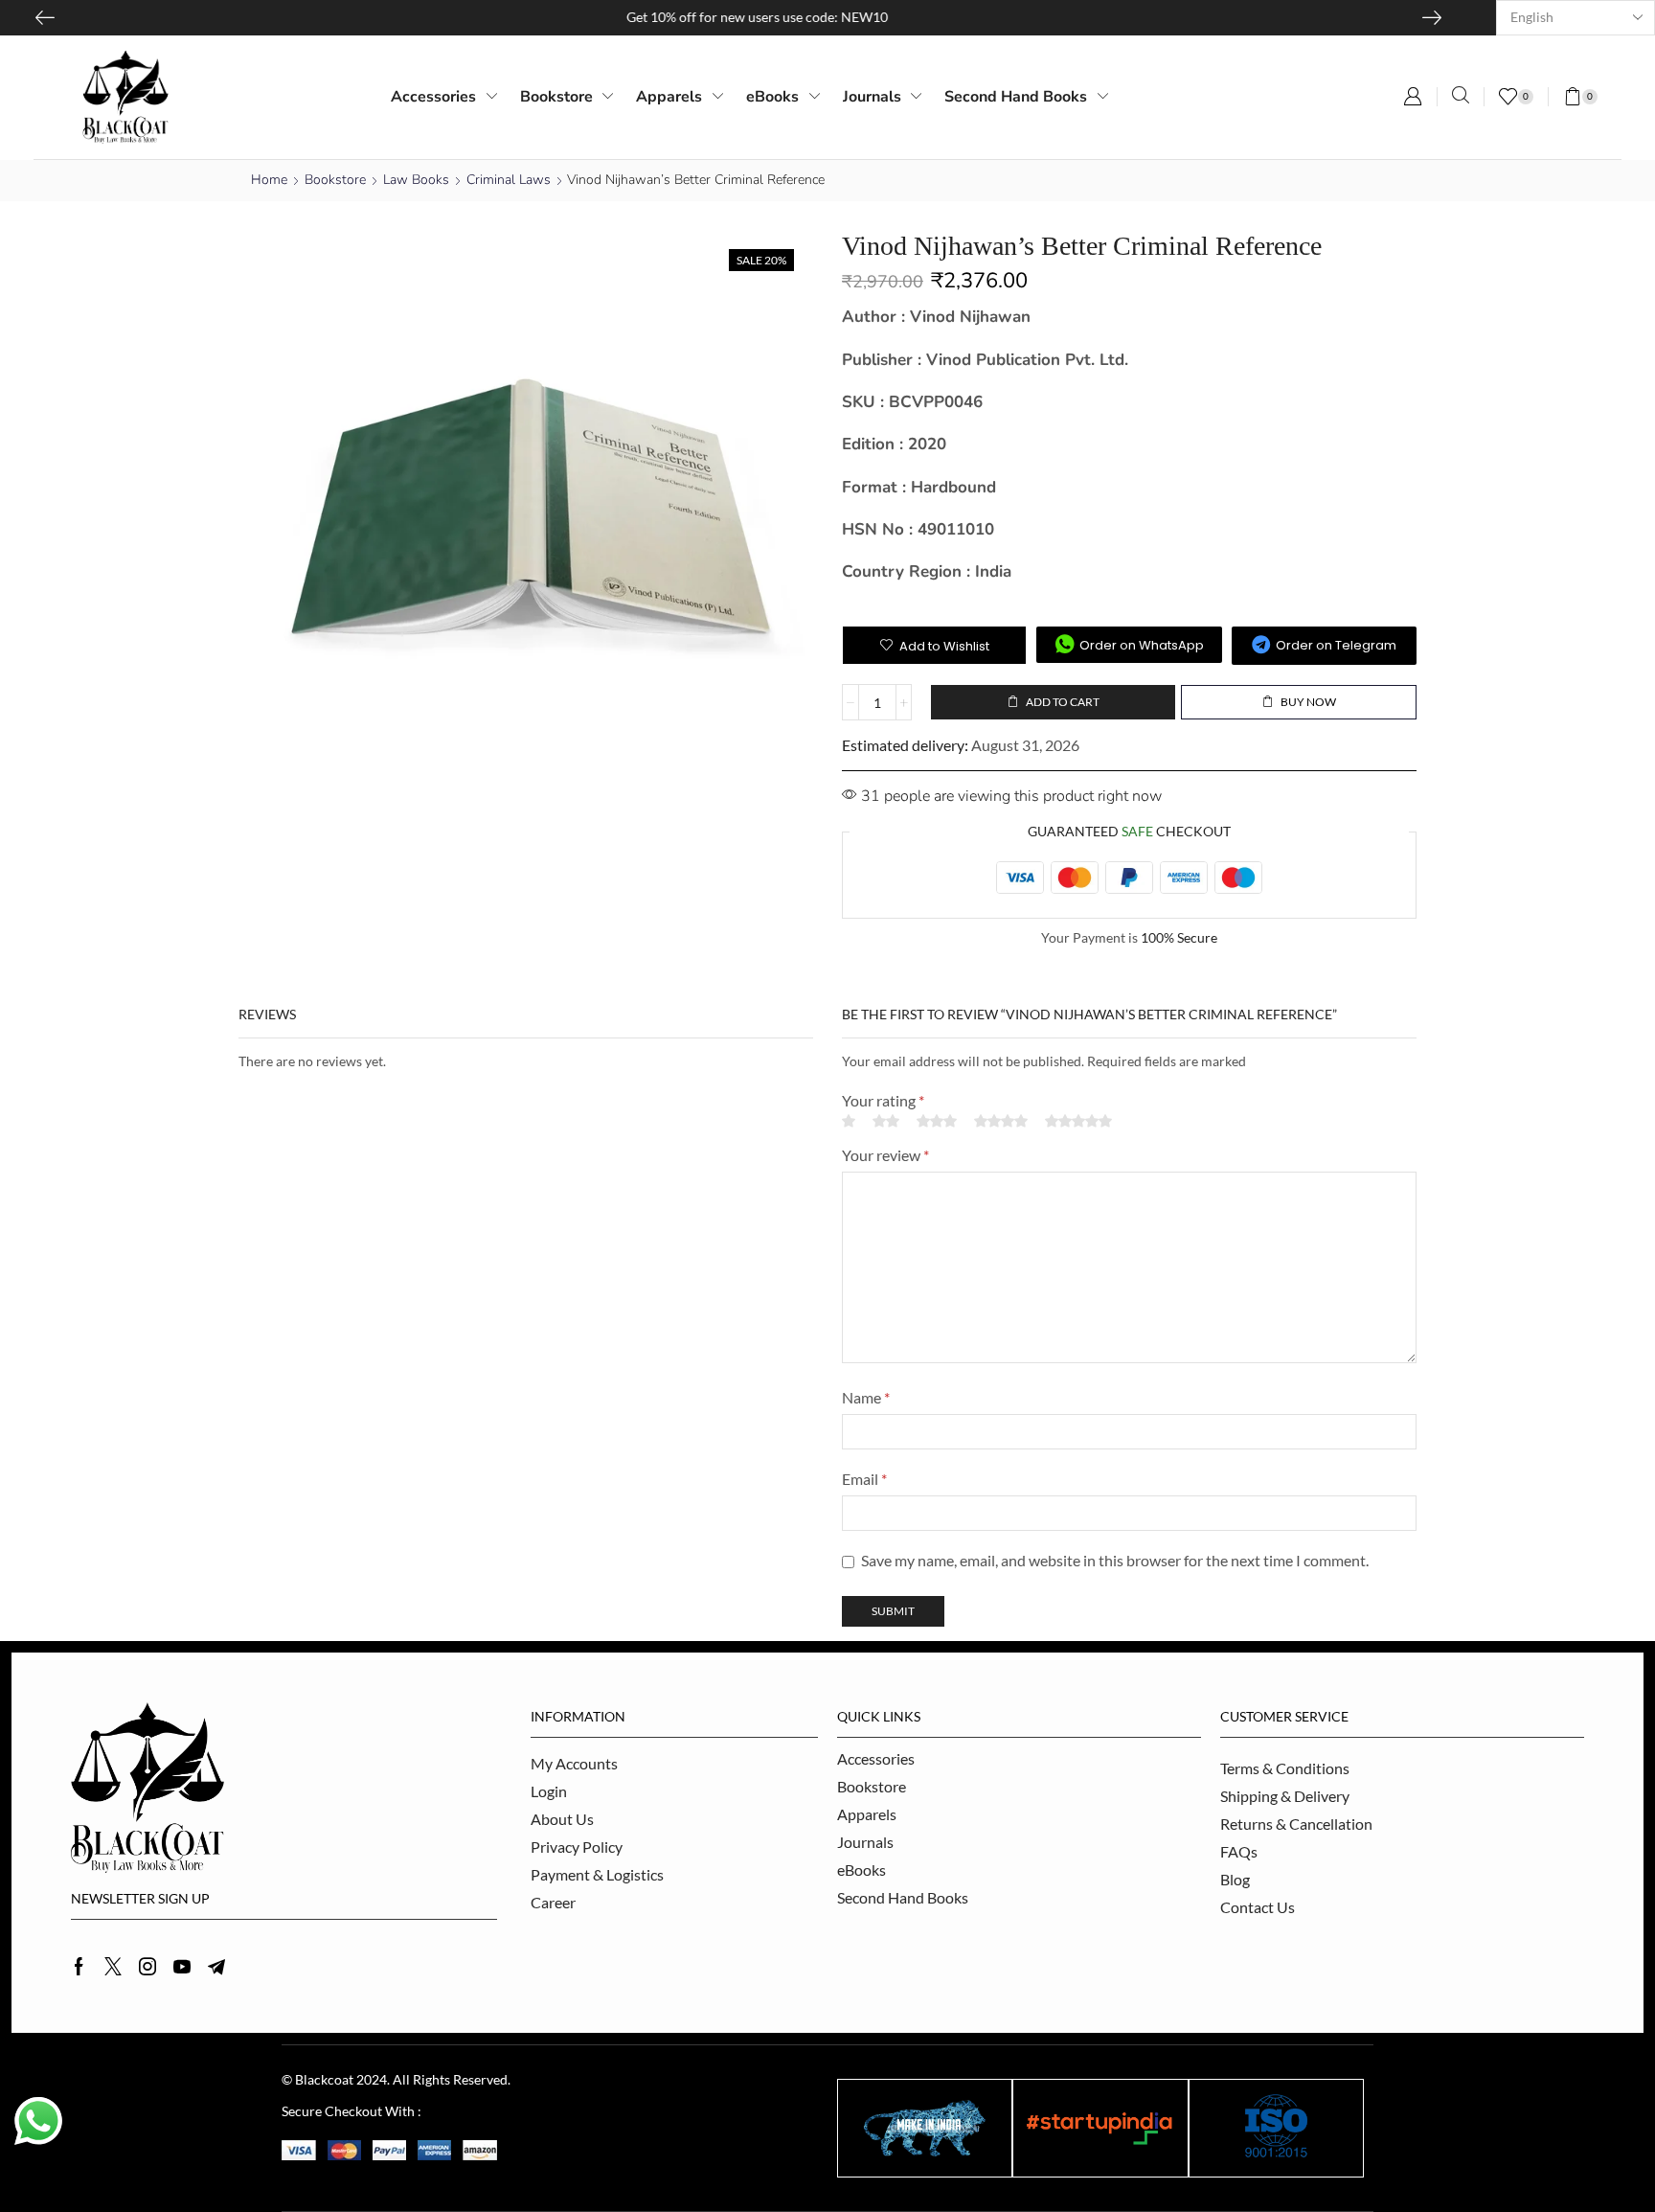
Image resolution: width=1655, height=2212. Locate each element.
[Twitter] (113, 1967)
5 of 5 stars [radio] (1078, 1121)
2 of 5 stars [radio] (886, 1121)
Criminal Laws (509, 180)
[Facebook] (79, 1967)
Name (866, 1397)
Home (269, 180)
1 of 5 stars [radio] (849, 1121)
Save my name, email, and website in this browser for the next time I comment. (1115, 1560)
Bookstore (335, 180)
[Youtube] (182, 1967)
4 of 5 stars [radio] (1001, 1121)
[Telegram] (216, 1967)
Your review (885, 1155)
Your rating (883, 1100)
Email (864, 1479)
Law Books (416, 180)
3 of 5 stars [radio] (937, 1121)
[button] (1413, 97)
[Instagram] (147, 1967)
